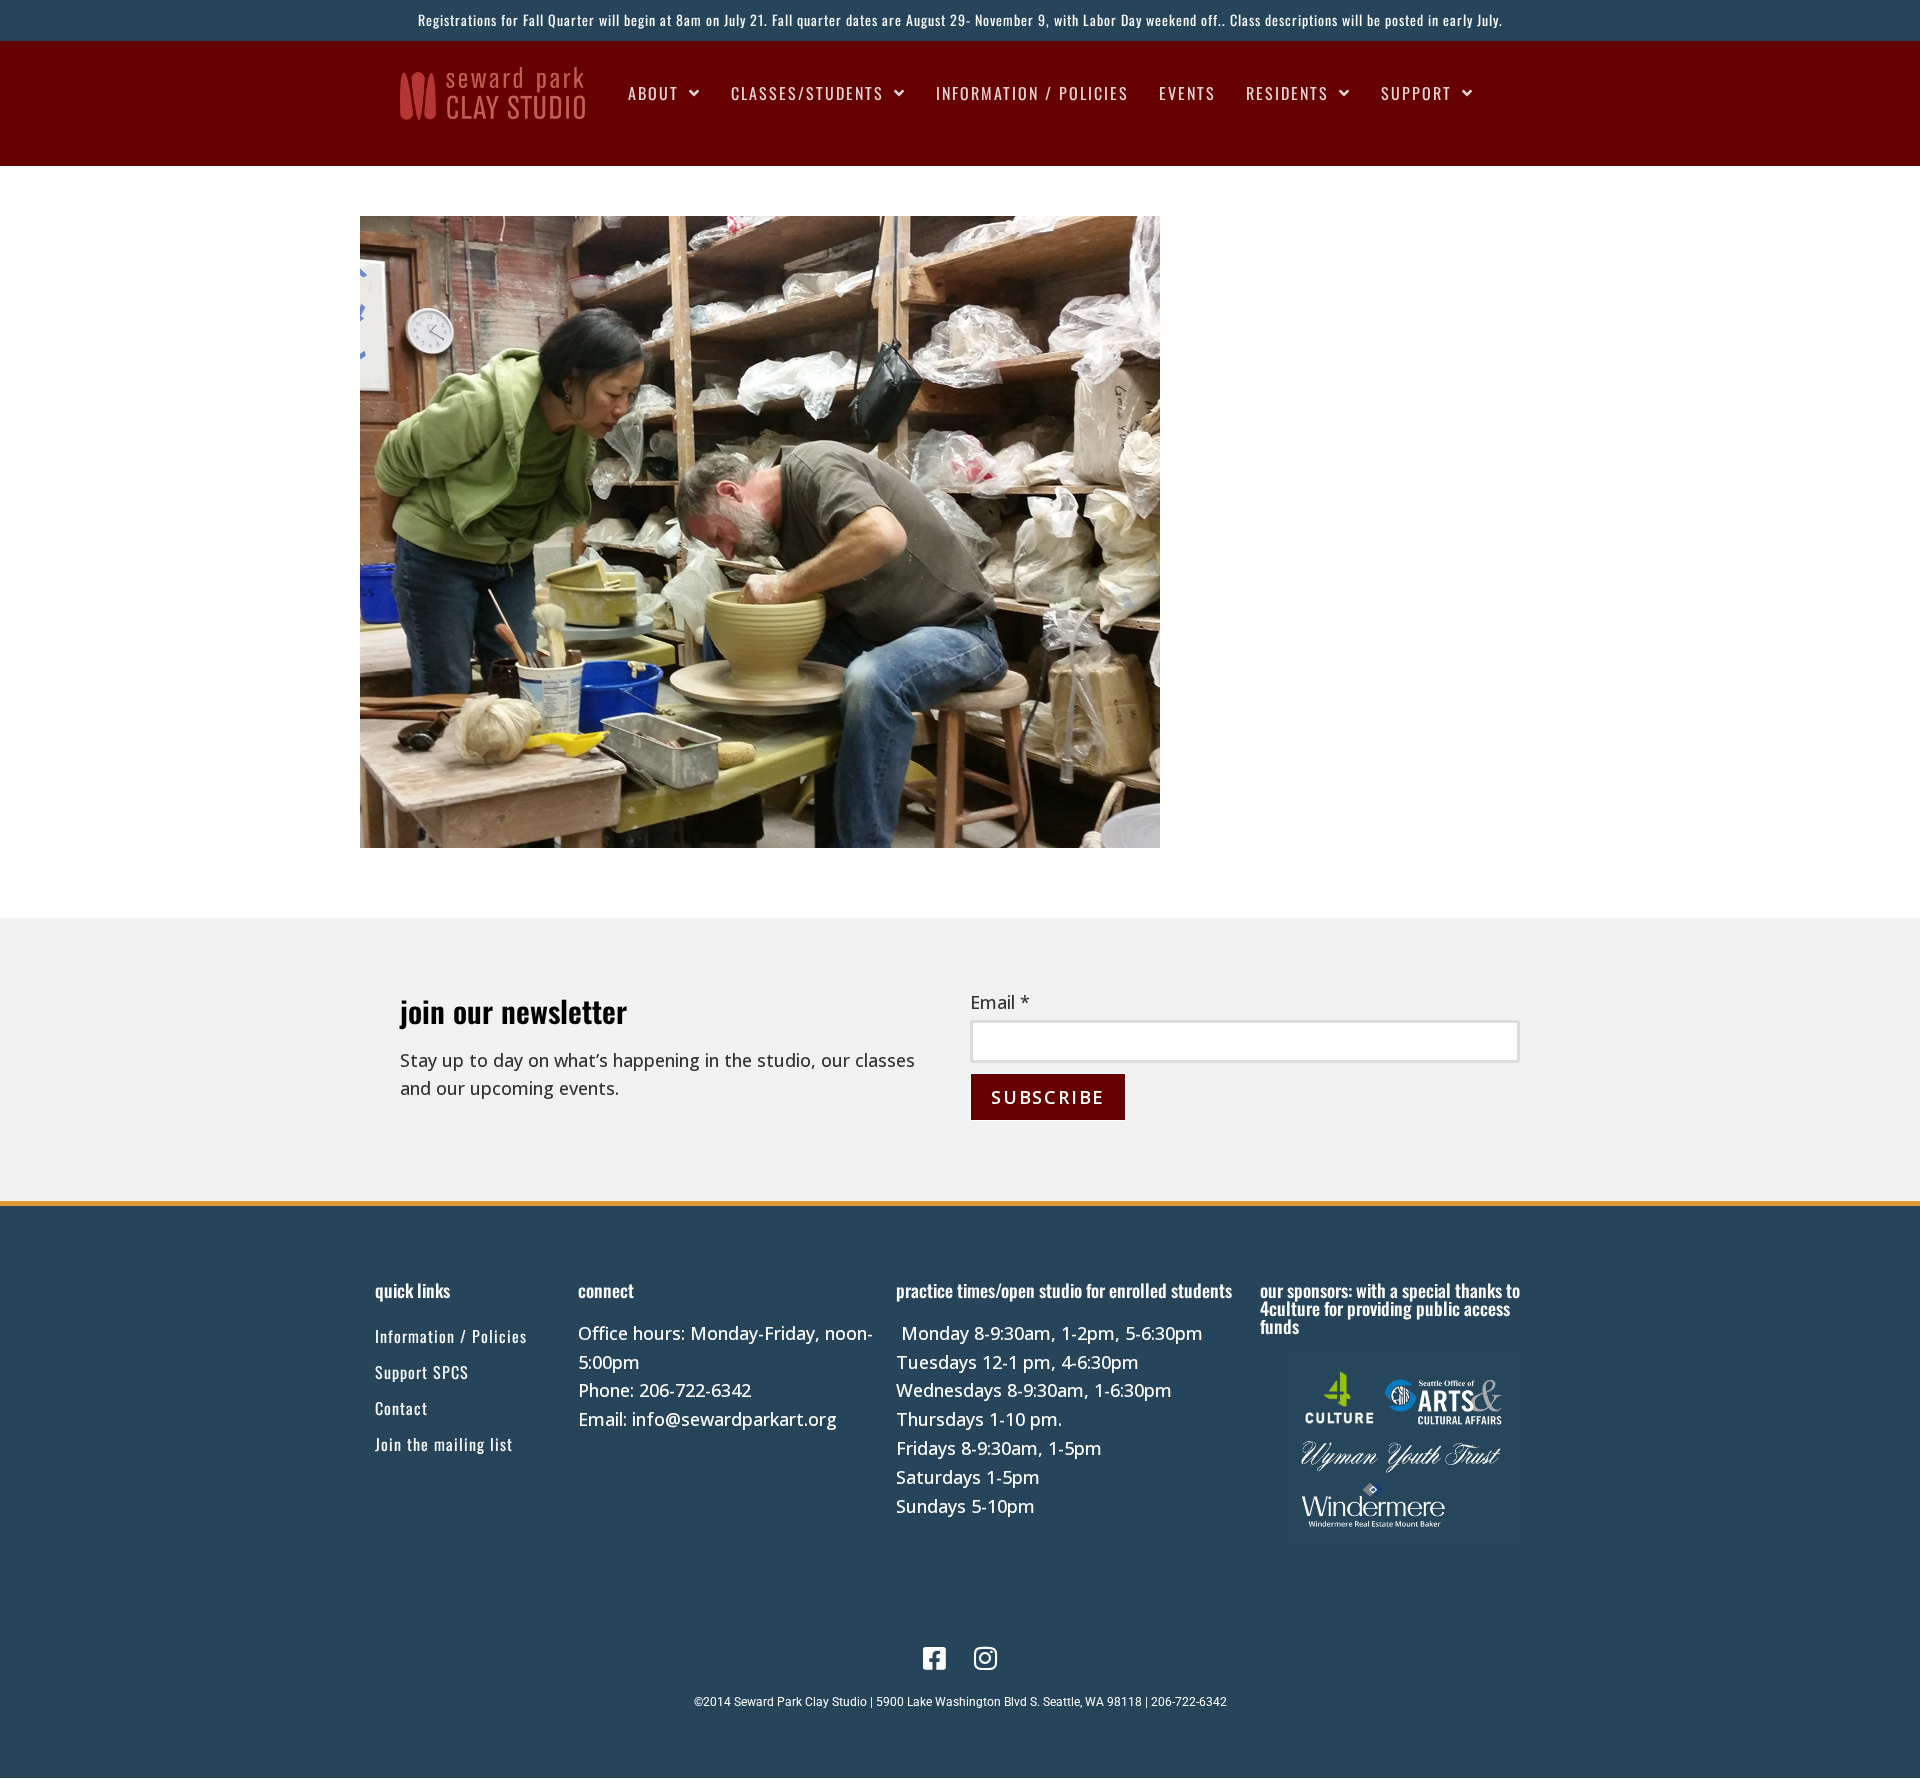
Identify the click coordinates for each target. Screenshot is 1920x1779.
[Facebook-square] (934, 1658)
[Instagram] (986, 1658)
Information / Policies (1032, 93)
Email (1000, 1002)
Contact (401, 1408)
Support (1416, 93)
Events (1187, 93)
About (653, 93)
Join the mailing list (444, 1444)
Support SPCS (422, 1372)
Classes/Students (807, 93)
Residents (1287, 93)
